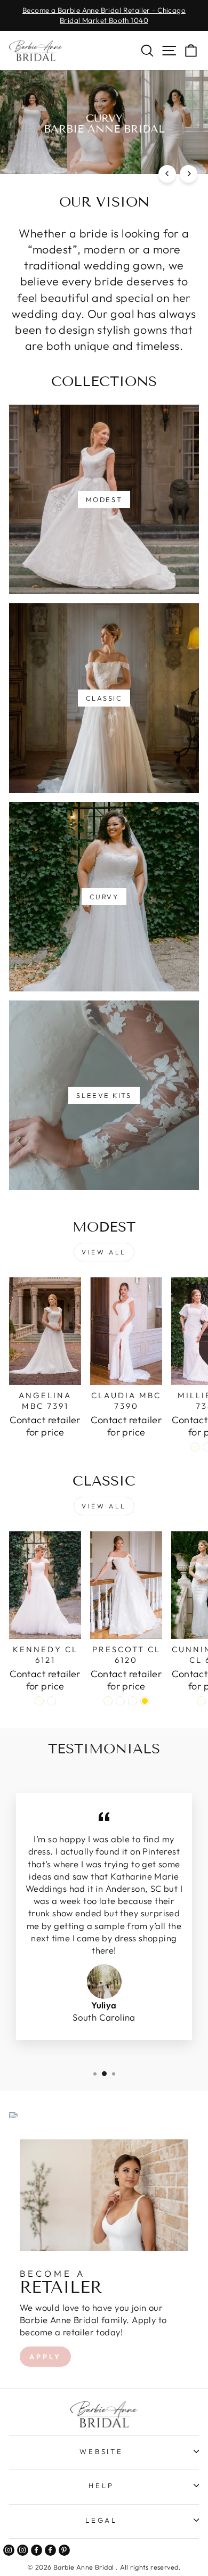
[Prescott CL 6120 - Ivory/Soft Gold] (145, 1701)
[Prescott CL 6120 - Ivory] (108, 1701)
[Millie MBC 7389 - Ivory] (195, 1447)
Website (102, 2451)
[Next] (189, 174)
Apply (45, 2357)
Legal (102, 2520)
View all (104, 1252)
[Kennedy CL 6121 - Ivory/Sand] (51, 1701)
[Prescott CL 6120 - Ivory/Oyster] (120, 1701)
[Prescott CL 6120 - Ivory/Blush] (133, 1701)
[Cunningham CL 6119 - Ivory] (201, 1701)
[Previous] (167, 174)
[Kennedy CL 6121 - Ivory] (39, 1701)
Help (101, 2485)
